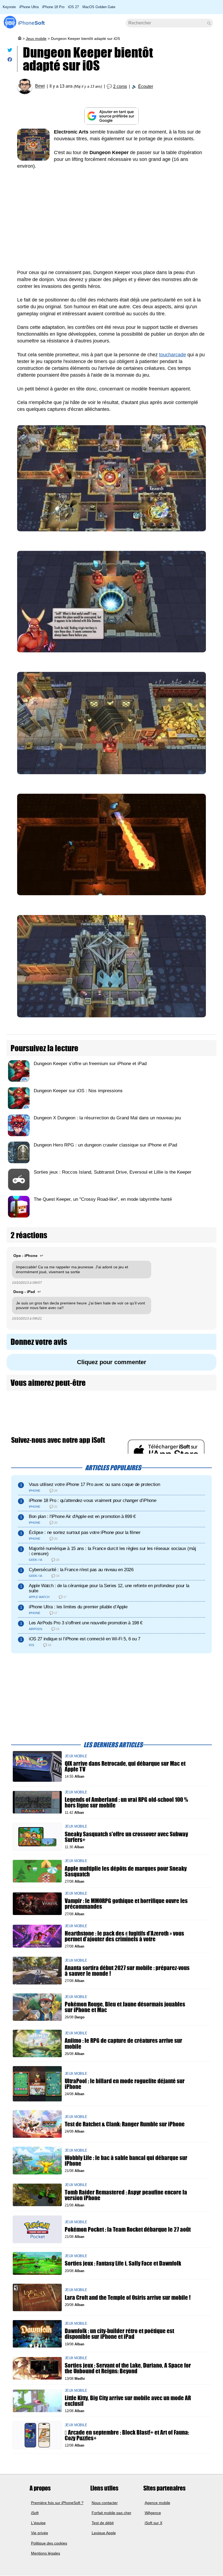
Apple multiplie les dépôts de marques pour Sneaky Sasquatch (126, 1871)
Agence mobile (157, 2503)
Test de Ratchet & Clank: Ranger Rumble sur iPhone (125, 2124)
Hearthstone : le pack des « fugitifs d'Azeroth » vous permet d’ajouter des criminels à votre (124, 1936)
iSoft (35, 2513)
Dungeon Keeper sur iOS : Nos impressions (78, 1091)
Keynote (9, 7)
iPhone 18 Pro (53, 7)
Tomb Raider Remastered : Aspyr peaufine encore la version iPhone (126, 2195)
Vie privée (40, 2533)
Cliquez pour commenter (112, 1362)
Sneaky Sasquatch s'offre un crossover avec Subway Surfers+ (126, 1837)
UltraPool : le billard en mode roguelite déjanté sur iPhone (125, 2084)
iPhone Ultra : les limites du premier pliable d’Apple (78, 1607)
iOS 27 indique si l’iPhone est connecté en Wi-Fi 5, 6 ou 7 (85, 1639)
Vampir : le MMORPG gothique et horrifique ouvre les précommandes (126, 1904)
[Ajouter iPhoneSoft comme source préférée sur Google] (112, 116)
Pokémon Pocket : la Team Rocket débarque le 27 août (128, 2229)
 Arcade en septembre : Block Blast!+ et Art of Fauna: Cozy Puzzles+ (127, 2435)
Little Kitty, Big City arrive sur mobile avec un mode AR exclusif (128, 2401)
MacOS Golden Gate (99, 7)
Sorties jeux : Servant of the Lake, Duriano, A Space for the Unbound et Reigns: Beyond (128, 2368)
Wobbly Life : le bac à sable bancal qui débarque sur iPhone (126, 2160)
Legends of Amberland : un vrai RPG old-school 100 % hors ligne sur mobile (126, 1802)
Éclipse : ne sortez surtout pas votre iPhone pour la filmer (85, 1532)
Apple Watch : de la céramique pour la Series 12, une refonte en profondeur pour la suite (109, 1588)
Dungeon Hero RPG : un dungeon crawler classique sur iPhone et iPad (105, 1145)
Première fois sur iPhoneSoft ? (57, 2503)
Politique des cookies (49, 2543)
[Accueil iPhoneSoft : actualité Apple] (19, 39)
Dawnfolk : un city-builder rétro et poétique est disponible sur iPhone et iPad (119, 2334)
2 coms (120, 86)
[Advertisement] (112, 223)
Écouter (146, 86)
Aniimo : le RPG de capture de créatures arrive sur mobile (123, 2043)
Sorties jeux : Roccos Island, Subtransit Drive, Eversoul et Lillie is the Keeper (113, 1172)
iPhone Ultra (29, 7)
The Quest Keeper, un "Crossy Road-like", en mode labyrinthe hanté (103, 1199)
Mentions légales (46, 2553)
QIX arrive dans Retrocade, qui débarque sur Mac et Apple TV (125, 1766)
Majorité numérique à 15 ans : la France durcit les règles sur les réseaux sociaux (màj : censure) (112, 1551)
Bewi (40, 86)
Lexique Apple (104, 2533)
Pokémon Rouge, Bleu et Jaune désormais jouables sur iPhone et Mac (125, 2007)
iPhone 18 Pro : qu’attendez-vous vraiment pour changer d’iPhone (92, 1500)
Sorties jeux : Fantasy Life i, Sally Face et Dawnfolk (123, 2263)
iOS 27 (73, 7)
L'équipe (38, 2523)
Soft (31, 23)
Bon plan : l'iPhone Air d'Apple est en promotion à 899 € (82, 1516)
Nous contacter (105, 2503)
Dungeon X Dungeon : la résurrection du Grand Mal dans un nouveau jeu (107, 1118)
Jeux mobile (36, 39)
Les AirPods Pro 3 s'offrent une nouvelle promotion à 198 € (86, 1623)
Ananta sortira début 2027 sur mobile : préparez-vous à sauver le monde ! (127, 1971)
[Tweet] (10, 51)
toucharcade (173, 355)
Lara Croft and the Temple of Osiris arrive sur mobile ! (128, 2297)
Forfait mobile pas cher (112, 2513)
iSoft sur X (154, 2523)
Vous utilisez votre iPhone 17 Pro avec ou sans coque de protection (94, 1484)
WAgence (153, 2513)
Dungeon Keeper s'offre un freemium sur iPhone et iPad (90, 1064)
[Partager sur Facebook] (10, 61)
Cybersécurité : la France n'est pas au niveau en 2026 (81, 1570)
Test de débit (103, 2523)
